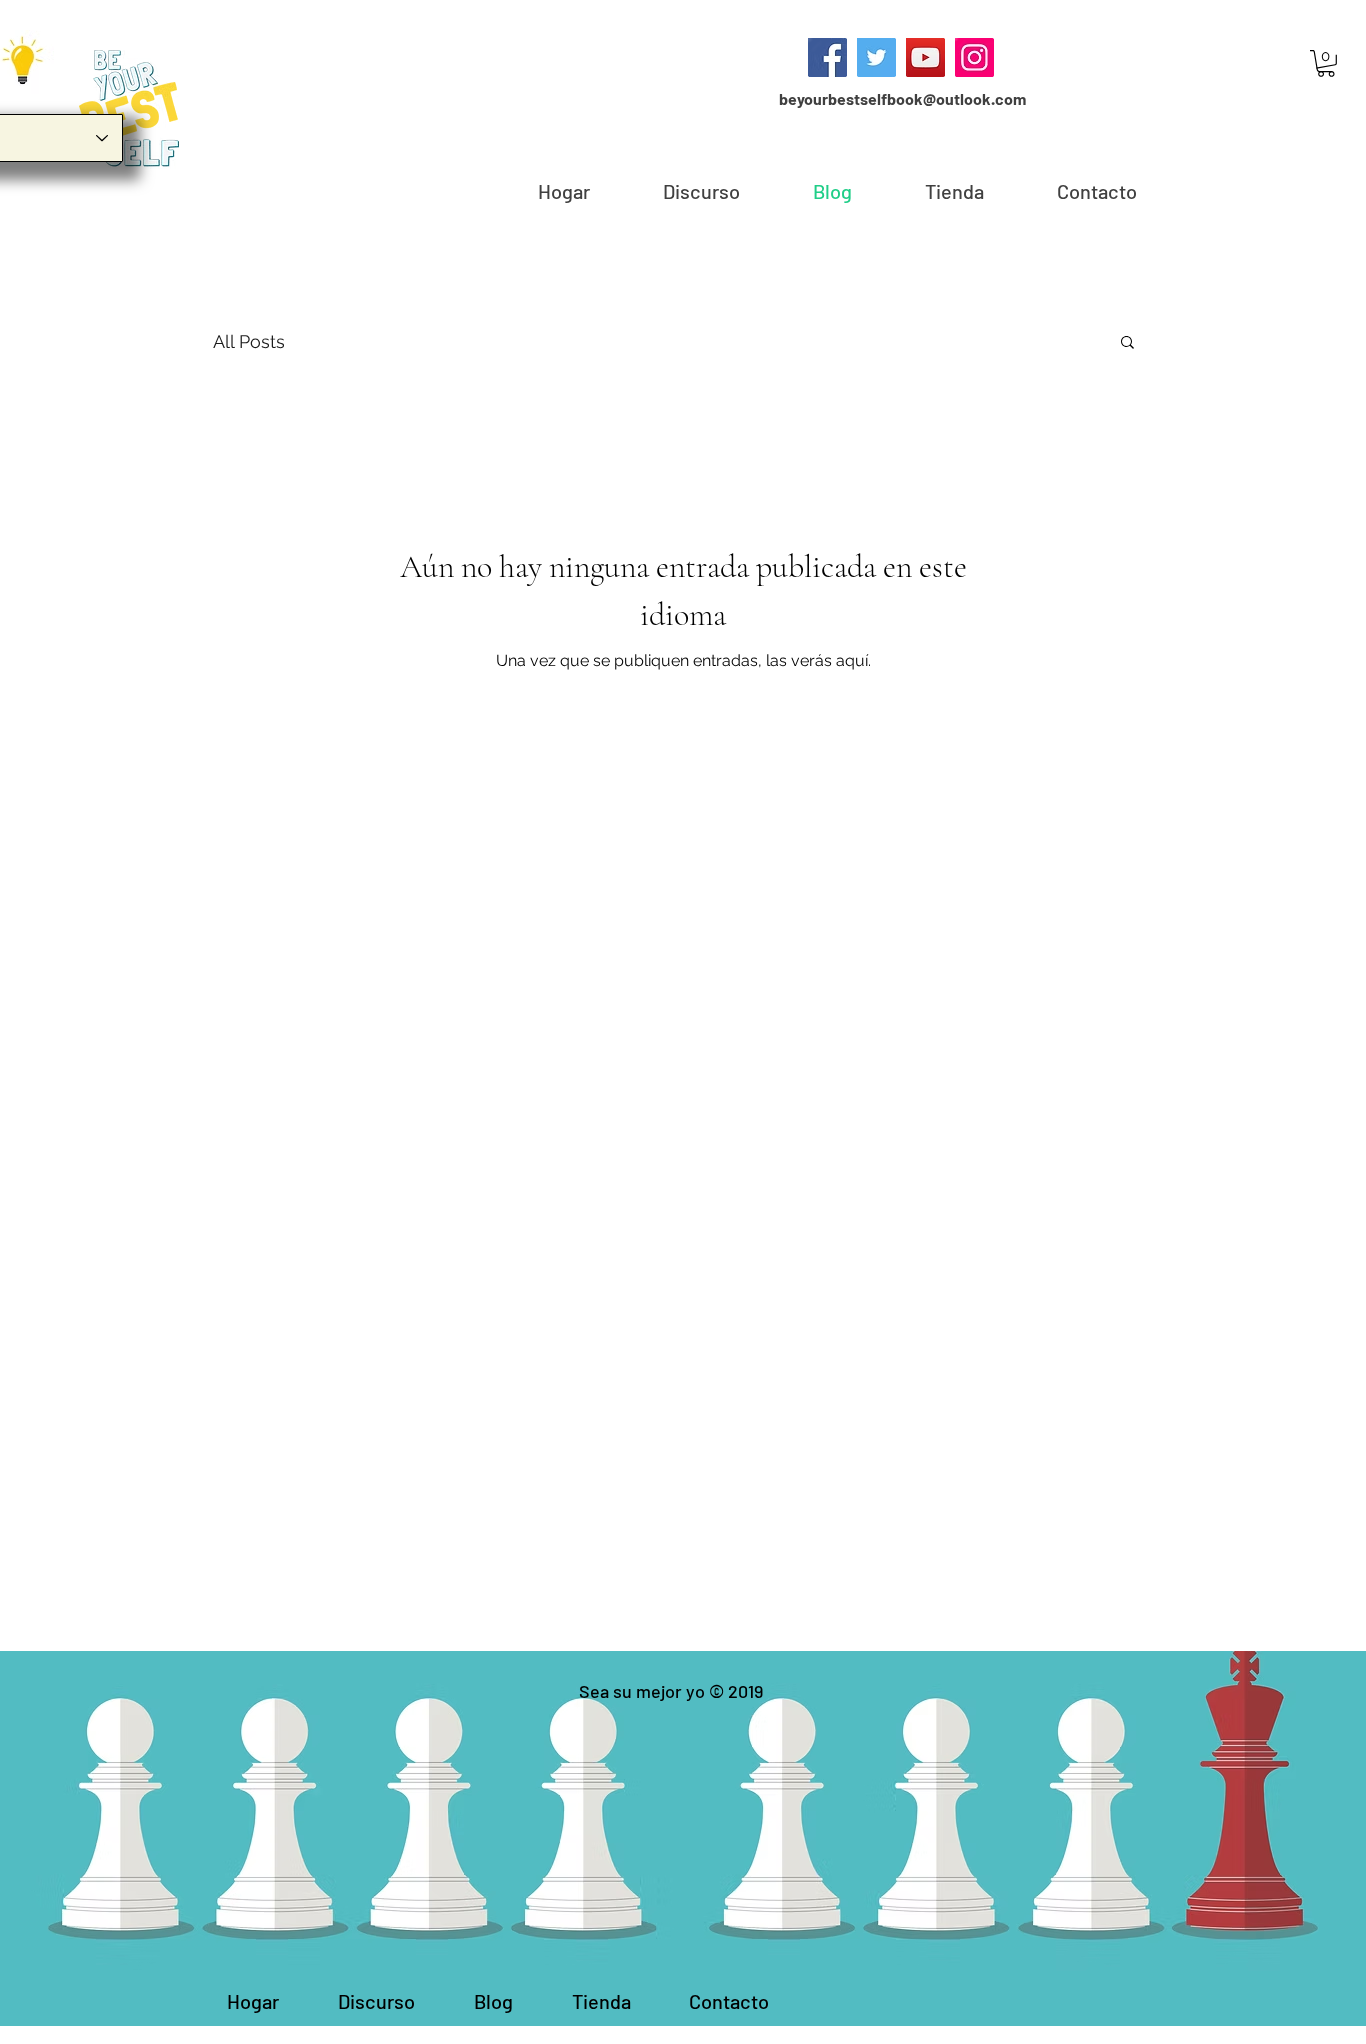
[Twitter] (876, 57)
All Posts (249, 341)
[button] (1326, 63)
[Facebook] (827, 57)
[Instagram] (974, 57)
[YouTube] (925, 57)
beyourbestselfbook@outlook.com (902, 98)
